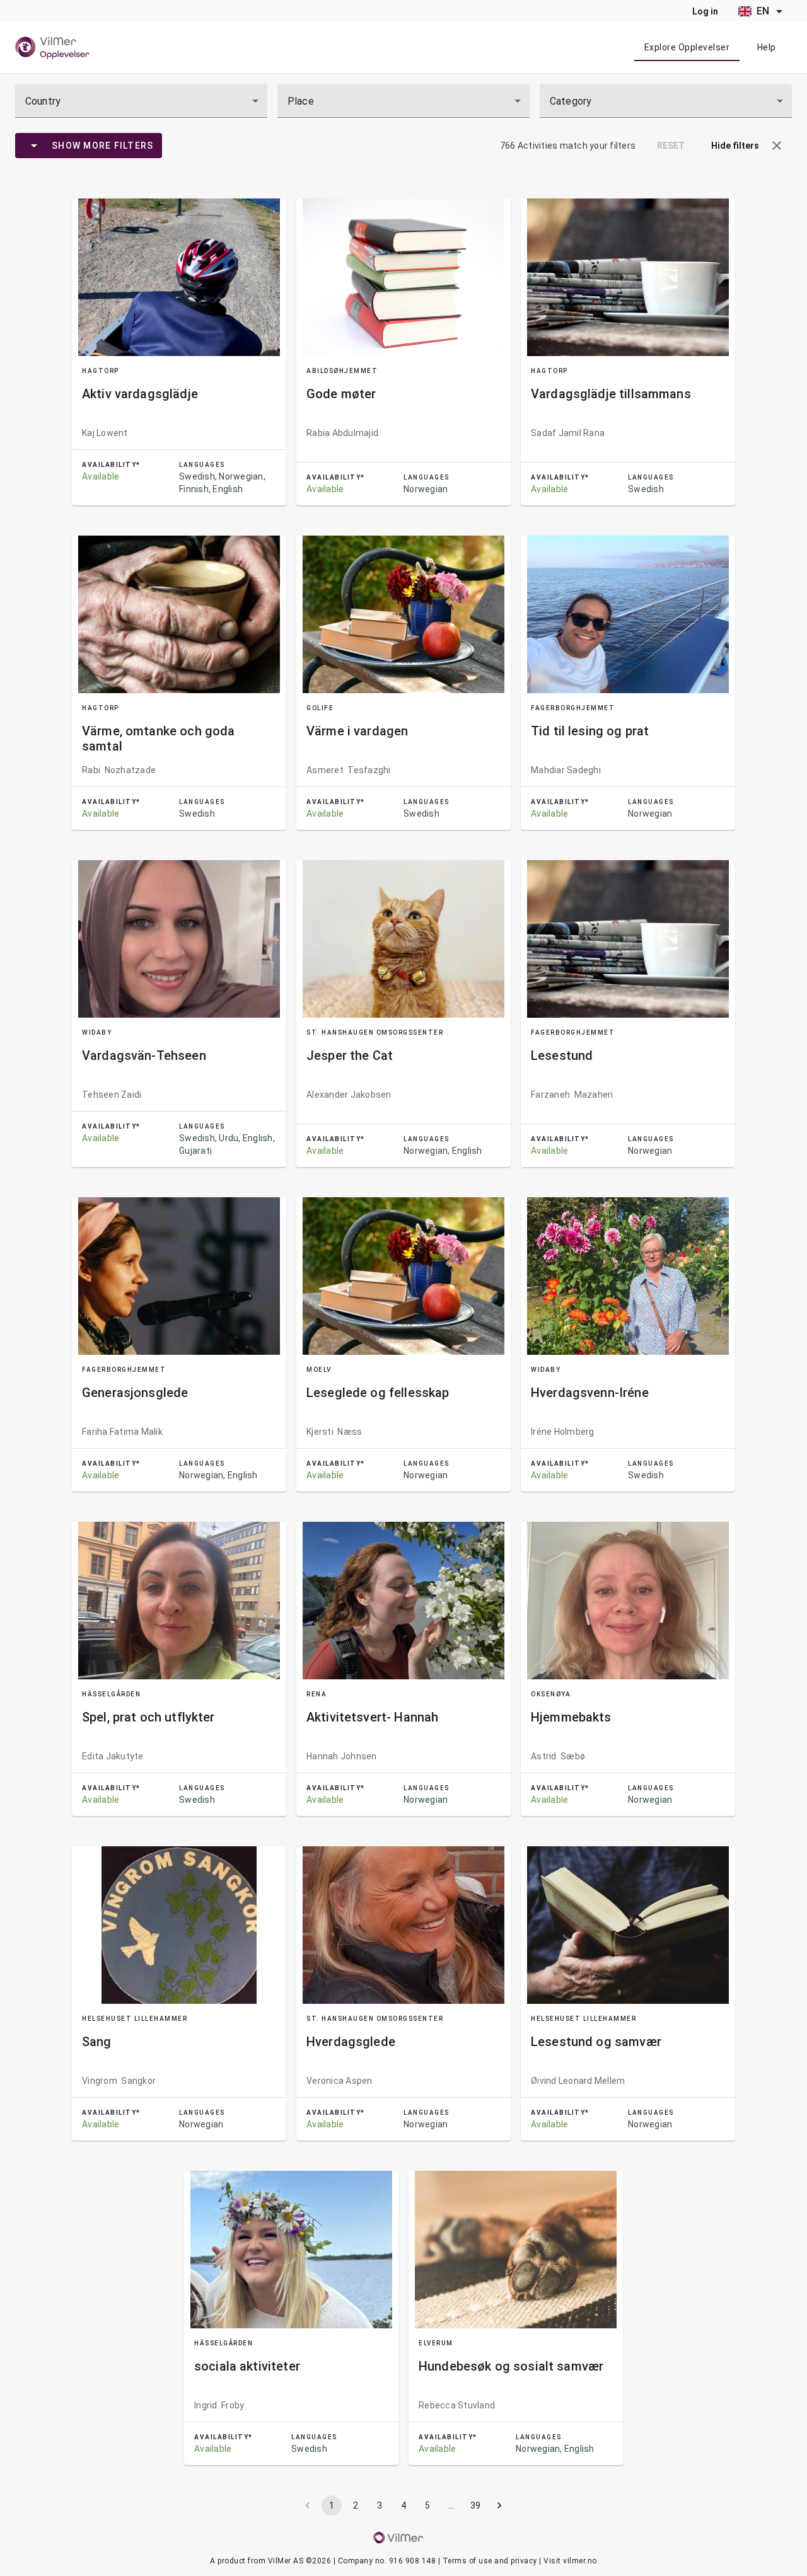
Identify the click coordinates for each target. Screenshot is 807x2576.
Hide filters (735, 146)
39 (476, 2505)
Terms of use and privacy (490, 2561)
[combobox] (141, 101)
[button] (34, 146)
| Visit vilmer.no (568, 2561)
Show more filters (102, 146)
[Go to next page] (499, 2505)
